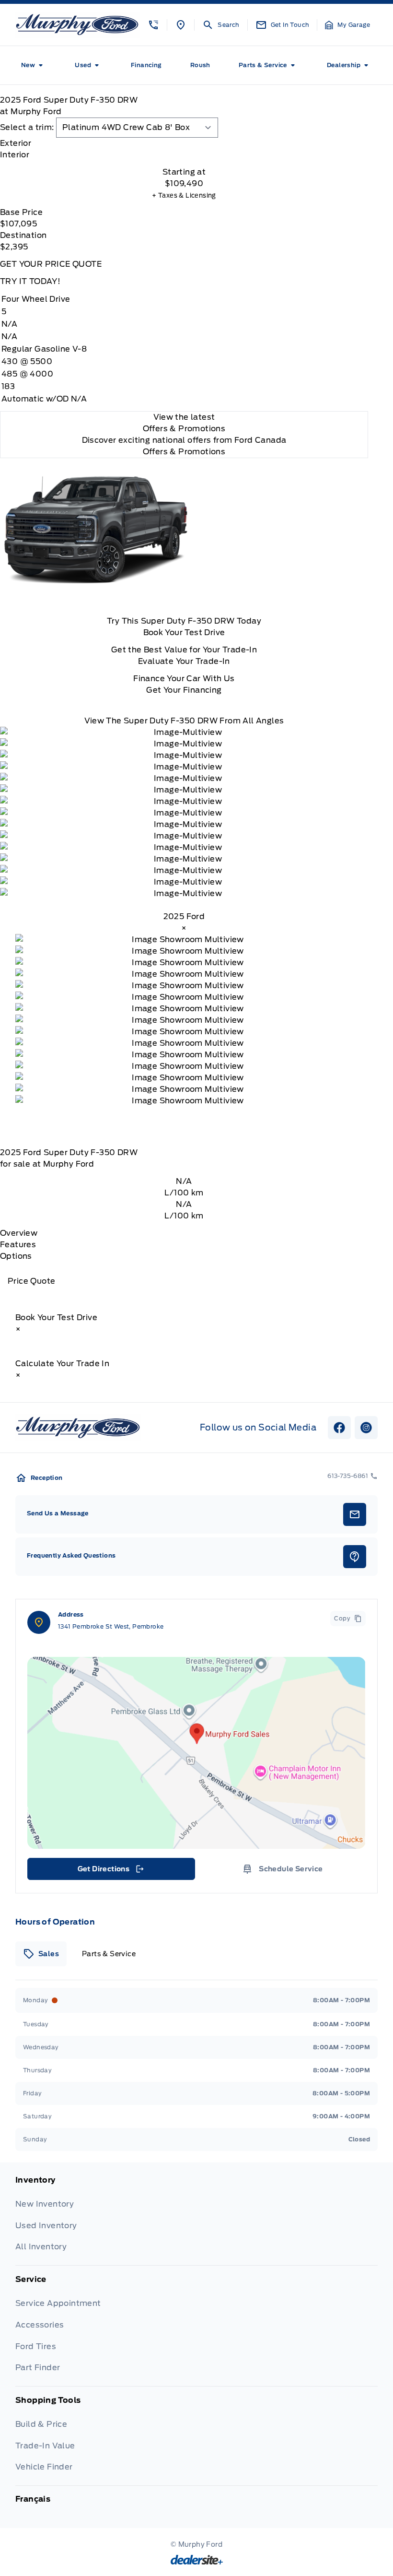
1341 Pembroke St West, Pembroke (111, 1626)
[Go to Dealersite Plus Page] (197, 2560)
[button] (153, 25)
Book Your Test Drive (184, 632)
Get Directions (110, 1871)
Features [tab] (18, 1245)
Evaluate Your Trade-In (184, 661)
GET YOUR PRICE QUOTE (51, 264)
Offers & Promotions (184, 452)
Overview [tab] (19, 1233)
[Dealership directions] (196, 1753)
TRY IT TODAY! (30, 281)
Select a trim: (27, 127)
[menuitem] (34, 65)
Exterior (16, 143)
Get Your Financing (184, 690)
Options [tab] (16, 1256)
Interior (15, 155)
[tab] (184, 143)
